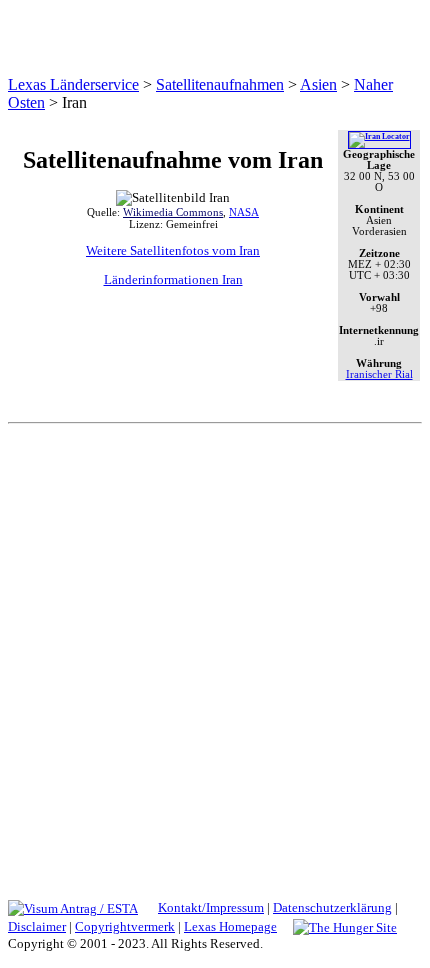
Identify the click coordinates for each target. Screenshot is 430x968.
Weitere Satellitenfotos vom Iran (173, 250)
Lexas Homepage (230, 926)
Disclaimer (37, 926)
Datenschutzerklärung (332, 907)
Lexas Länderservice (73, 84)
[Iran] (379, 136)
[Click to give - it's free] (345, 926)
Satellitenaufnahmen (220, 84)
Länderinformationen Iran (173, 279)
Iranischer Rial (379, 374)
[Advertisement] (215, 652)
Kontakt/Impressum (211, 907)
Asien (318, 84)
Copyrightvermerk (125, 926)
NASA (244, 212)
